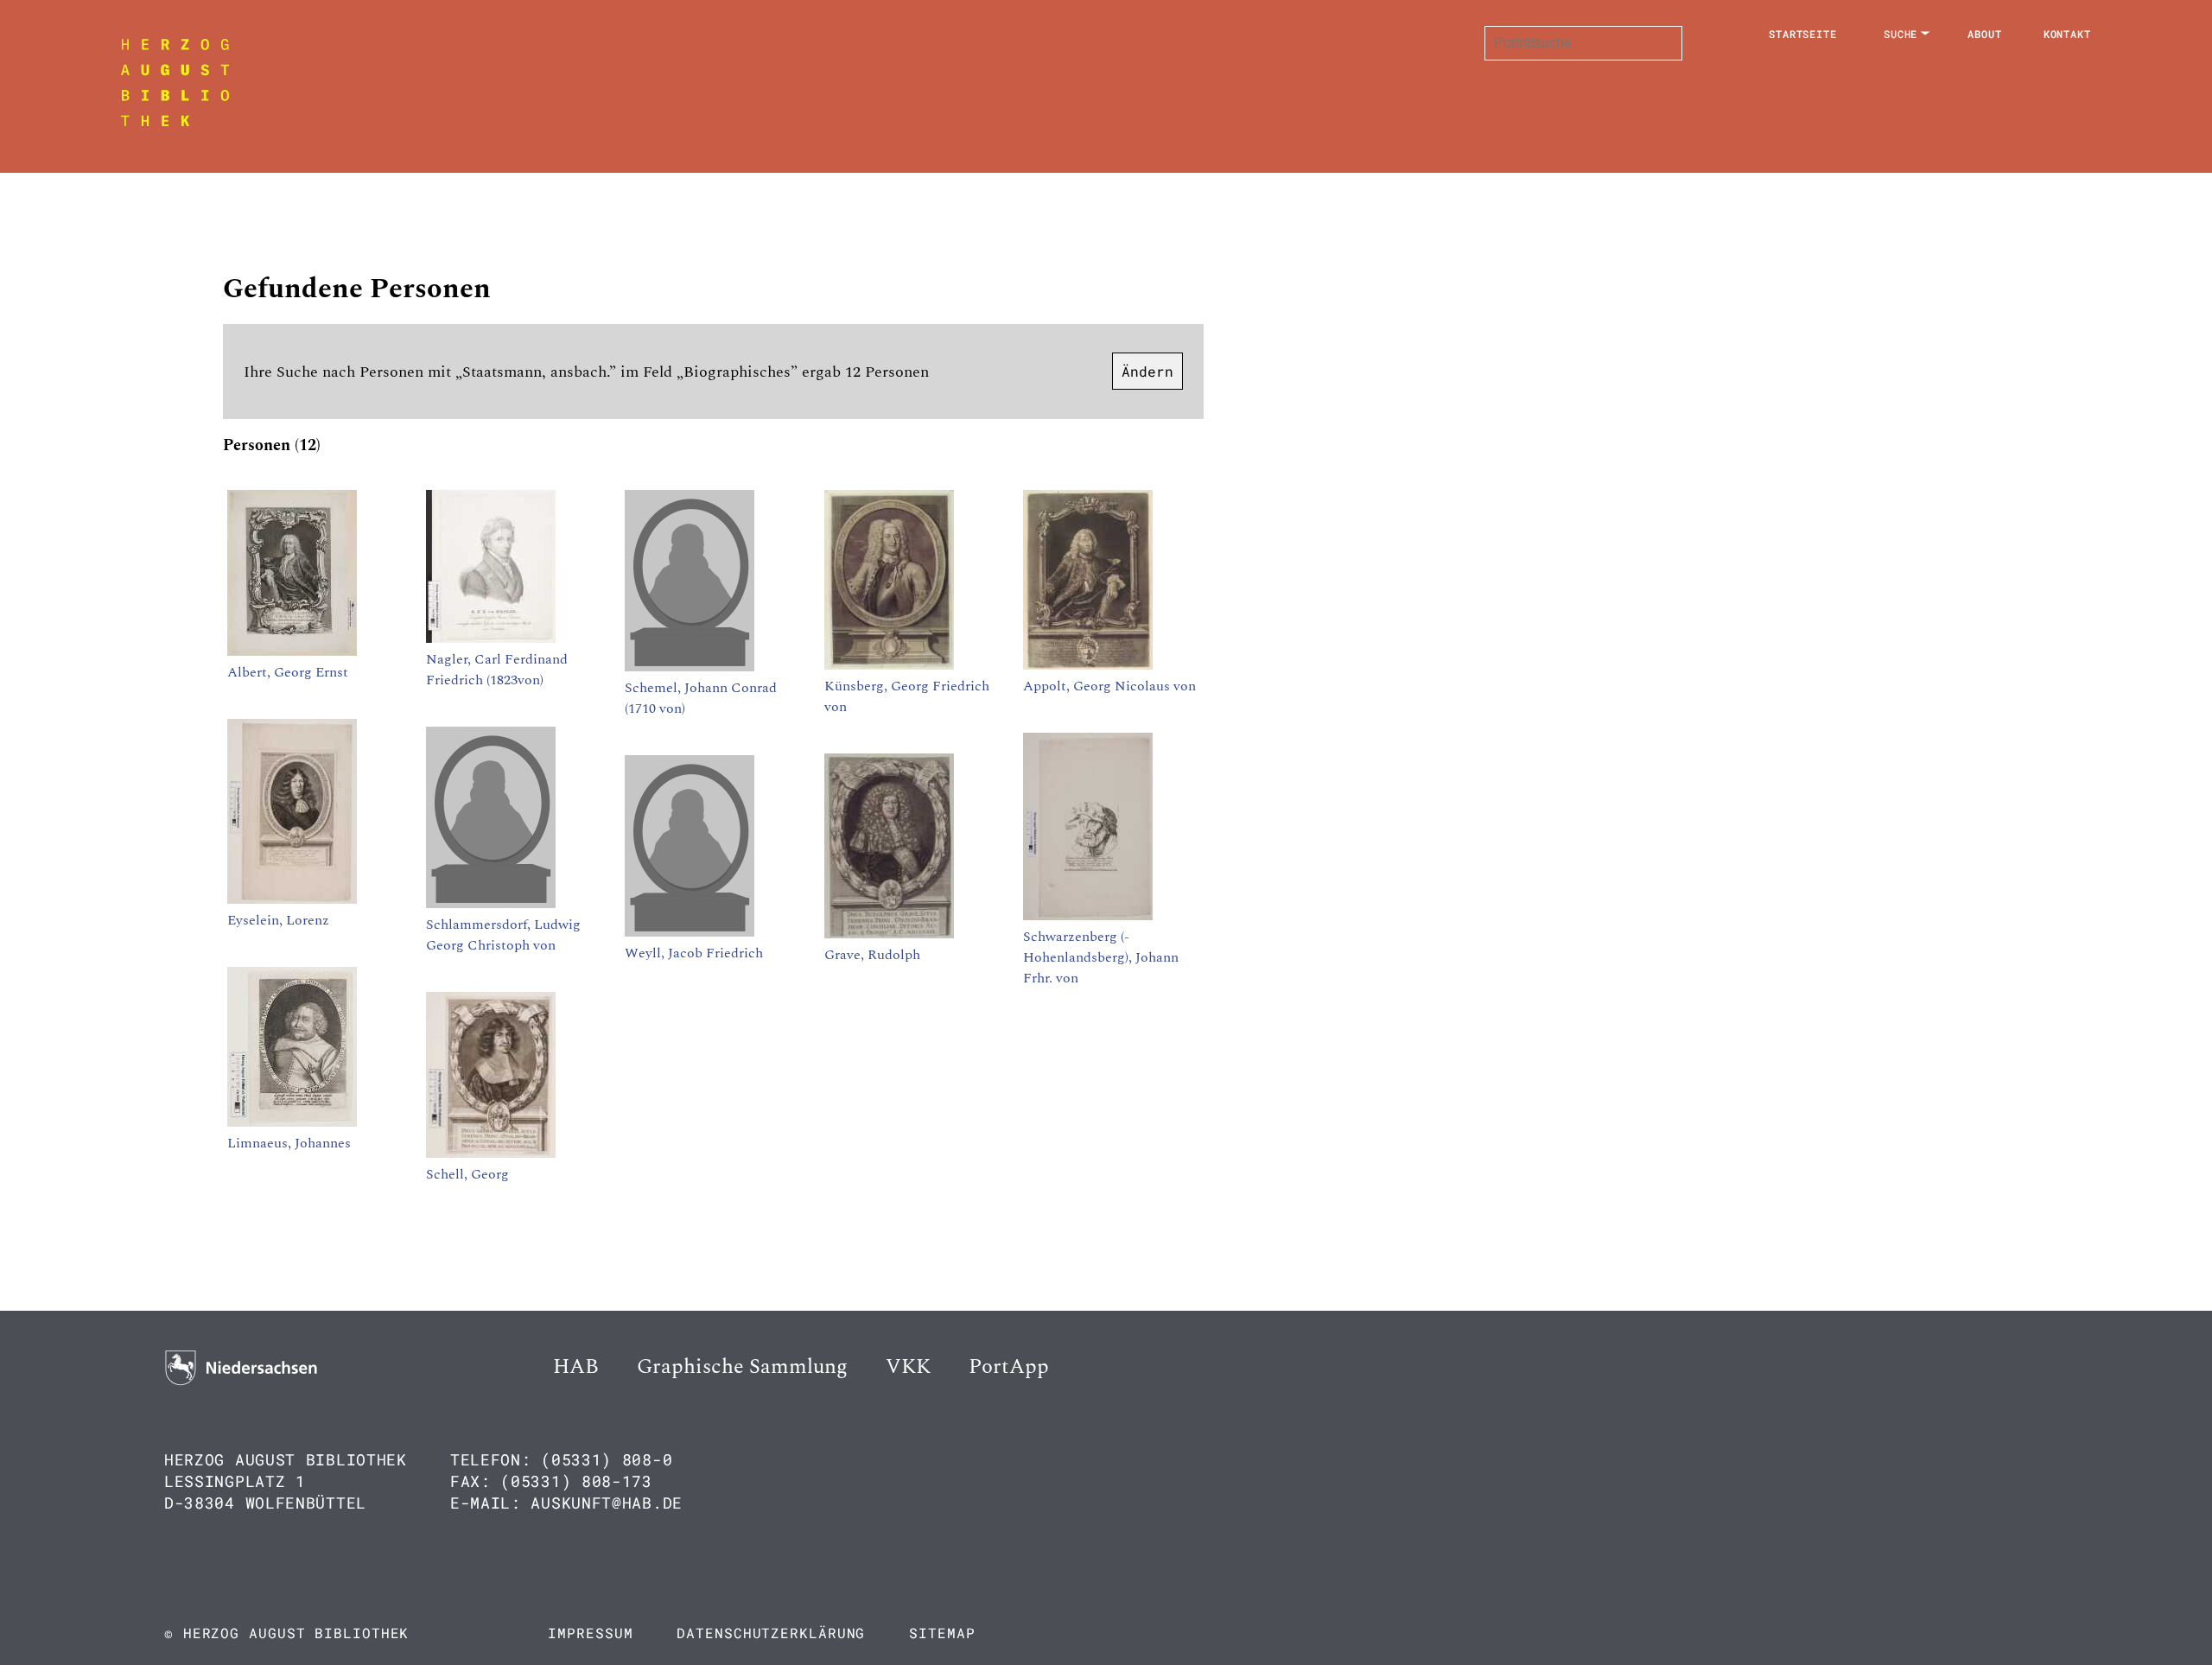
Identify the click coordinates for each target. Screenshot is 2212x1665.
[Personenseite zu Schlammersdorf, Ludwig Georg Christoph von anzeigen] (491, 904)
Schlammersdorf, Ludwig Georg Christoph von (503, 935)
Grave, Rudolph (872, 955)
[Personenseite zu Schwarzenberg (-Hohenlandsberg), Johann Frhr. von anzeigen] (1088, 916)
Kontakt (2067, 34)
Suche (1901, 34)
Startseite (1803, 34)
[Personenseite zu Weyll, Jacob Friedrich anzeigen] (690, 932)
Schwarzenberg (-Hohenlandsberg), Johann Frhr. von (1101, 957)
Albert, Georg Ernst (288, 672)
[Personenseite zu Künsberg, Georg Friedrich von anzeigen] (889, 665)
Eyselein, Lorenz (278, 920)
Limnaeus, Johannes (289, 1143)
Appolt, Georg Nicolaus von (1109, 686)
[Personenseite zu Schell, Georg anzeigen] (491, 1153)
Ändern (1147, 371)
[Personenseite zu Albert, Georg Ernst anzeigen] (292, 651)
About (1985, 34)
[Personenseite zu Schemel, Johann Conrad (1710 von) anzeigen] (690, 667)
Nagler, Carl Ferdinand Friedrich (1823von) (497, 670)
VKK (908, 1367)
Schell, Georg (467, 1174)
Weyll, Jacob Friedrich (694, 953)
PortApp (1009, 1367)
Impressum (590, 1633)
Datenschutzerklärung (771, 1633)
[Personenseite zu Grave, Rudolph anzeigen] (889, 934)
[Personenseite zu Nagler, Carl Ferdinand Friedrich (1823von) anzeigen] (491, 639)
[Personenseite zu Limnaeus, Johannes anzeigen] (292, 1122)
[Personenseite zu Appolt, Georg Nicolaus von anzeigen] (1088, 665)
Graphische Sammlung (742, 1367)
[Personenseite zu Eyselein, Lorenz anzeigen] (292, 899)
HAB (576, 1367)
